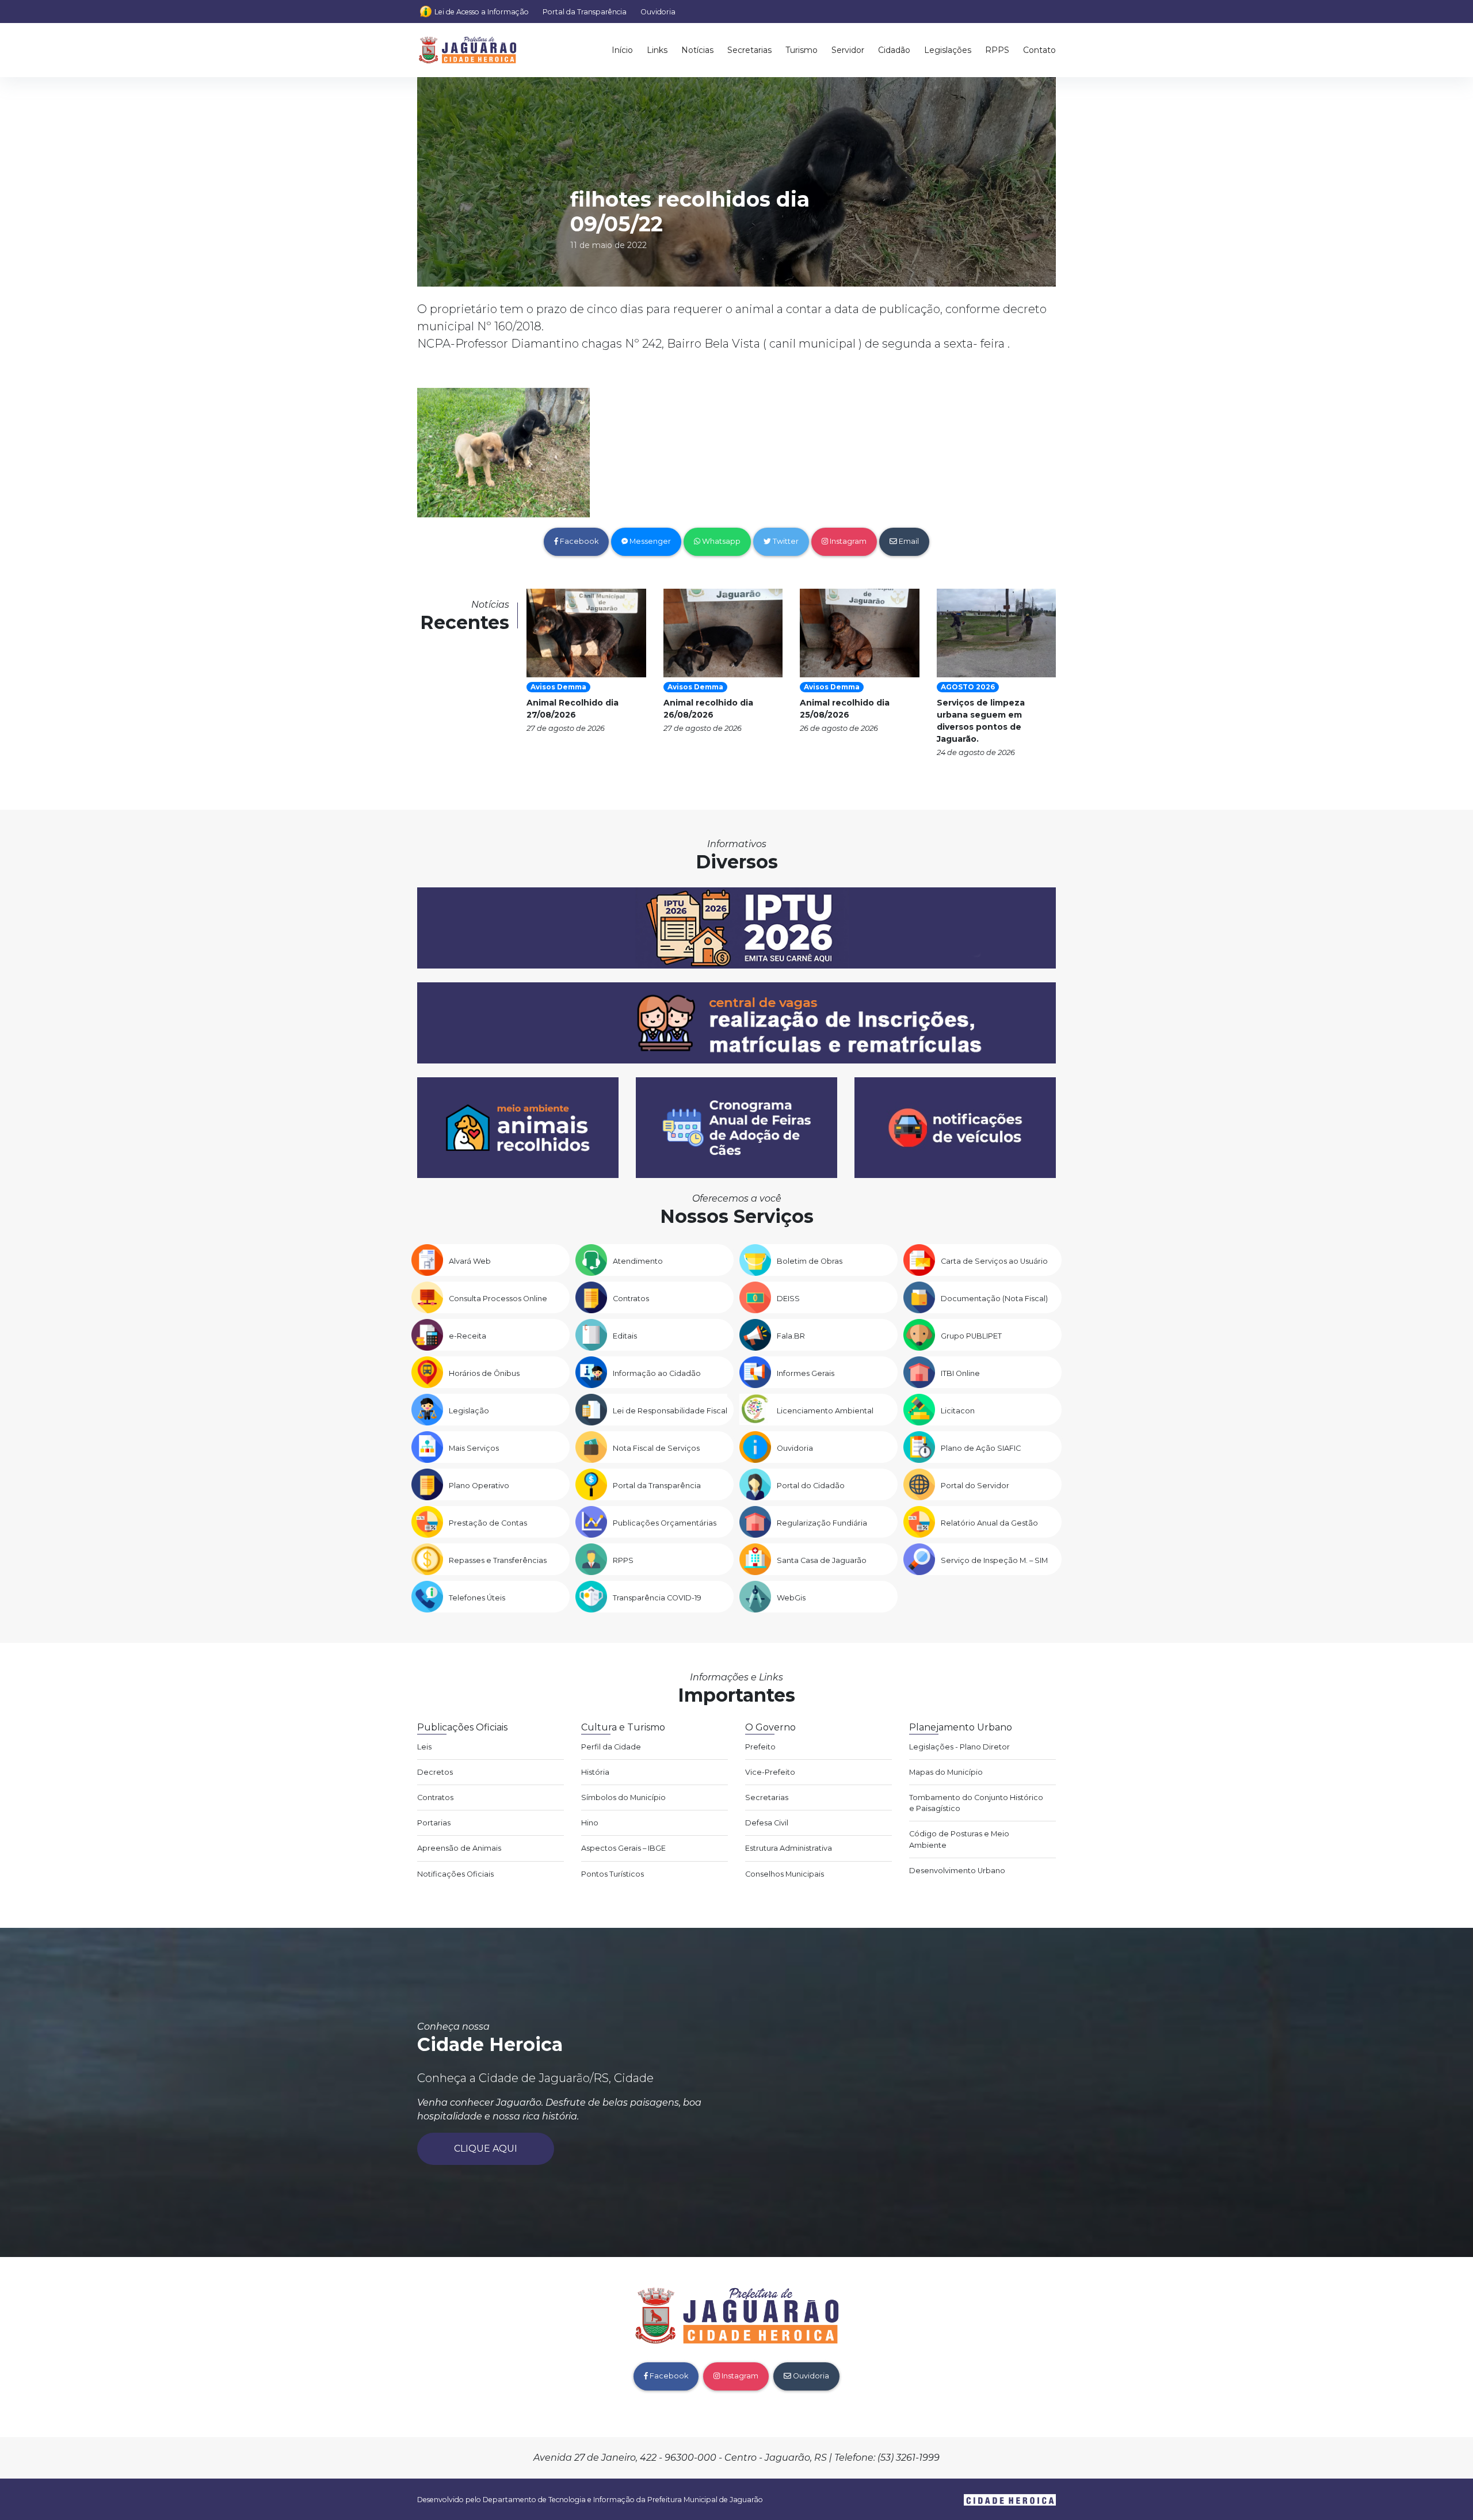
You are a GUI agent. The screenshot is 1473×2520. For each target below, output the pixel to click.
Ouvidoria (658, 12)
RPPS (997, 50)
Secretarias (749, 50)
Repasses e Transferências (498, 1560)
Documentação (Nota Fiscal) (994, 1299)
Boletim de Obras (810, 1261)
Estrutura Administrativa (789, 1848)
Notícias (697, 50)
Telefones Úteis (477, 1598)
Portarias (434, 1823)
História (595, 1772)
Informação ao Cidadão (657, 1373)
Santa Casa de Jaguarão (822, 1560)
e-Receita (468, 1336)
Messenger (649, 541)
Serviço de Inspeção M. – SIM (994, 1560)
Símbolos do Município (623, 1797)
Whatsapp (720, 541)
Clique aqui (486, 2149)
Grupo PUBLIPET (971, 1336)
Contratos (631, 1299)
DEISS (788, 1299)
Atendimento (638, 1261)
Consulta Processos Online (498, 1299)
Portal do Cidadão (811, 1486)
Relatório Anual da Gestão (989, 1523)
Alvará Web (470, 1261)
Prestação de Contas (488, 1523)
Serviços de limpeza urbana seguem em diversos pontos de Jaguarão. (981, 721)
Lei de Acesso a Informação (482, 12)
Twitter (785, 541)
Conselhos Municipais (785, 1874)
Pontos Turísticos (613, 1874)
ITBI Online (960, 1373)
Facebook (578, 541)
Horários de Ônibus (484, 1373)
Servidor (848, 50)
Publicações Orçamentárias (665, 1523)
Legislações (948, 50)
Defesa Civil (767, 1823)
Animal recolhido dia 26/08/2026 (708, 709)
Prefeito (760, 1747)
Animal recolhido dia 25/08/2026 (845, 709)
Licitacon (958, 1411)
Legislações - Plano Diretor (959, 1747)
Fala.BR (791, 1336)
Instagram (847, 541)
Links (657, 50)
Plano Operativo (479, 1486)
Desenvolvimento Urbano (957, 1871)
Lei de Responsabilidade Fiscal (670, 1411)
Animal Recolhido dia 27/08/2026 (573, 709)
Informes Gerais (806, 1373)
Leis (424, 1747)
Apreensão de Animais (459, 1848)
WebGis (791, 1598)
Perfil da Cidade (611, 1747)
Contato (1039, 50)
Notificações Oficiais (455, 1874)
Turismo (802, 50)
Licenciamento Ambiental (825, 1411)
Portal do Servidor (975, 1486)
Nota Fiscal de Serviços (656, 1448)
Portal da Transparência (585, 12)
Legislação (469, 1411)
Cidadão (894, 50)
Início (622, 50)
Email (908, 541)
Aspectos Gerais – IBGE (623, 1848)
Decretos (435, 1772)
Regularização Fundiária (822, 1523)
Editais (625, 1336)
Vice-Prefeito (770, 1772)
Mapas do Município (946, 1772)
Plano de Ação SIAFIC (981, 1448)
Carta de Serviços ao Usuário (994, 1261)
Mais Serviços (474, 1448)
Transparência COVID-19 (657, 1598)
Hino (590, 1823)
